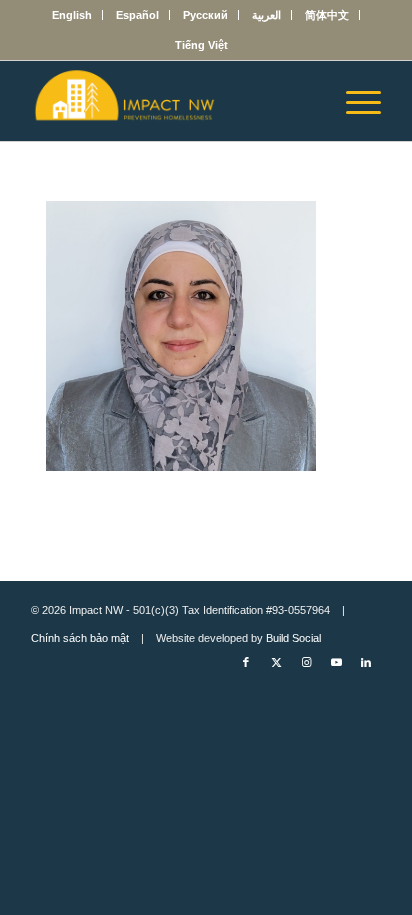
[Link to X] (276, 662)
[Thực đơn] (353, 101)
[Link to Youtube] (336, 662)
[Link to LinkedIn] (366, 662)
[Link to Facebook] (246, 662)
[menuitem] (72, 15)
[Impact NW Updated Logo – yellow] (171, 101)
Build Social (293, 638)
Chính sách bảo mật (80, 638)
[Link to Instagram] (306, 662)
